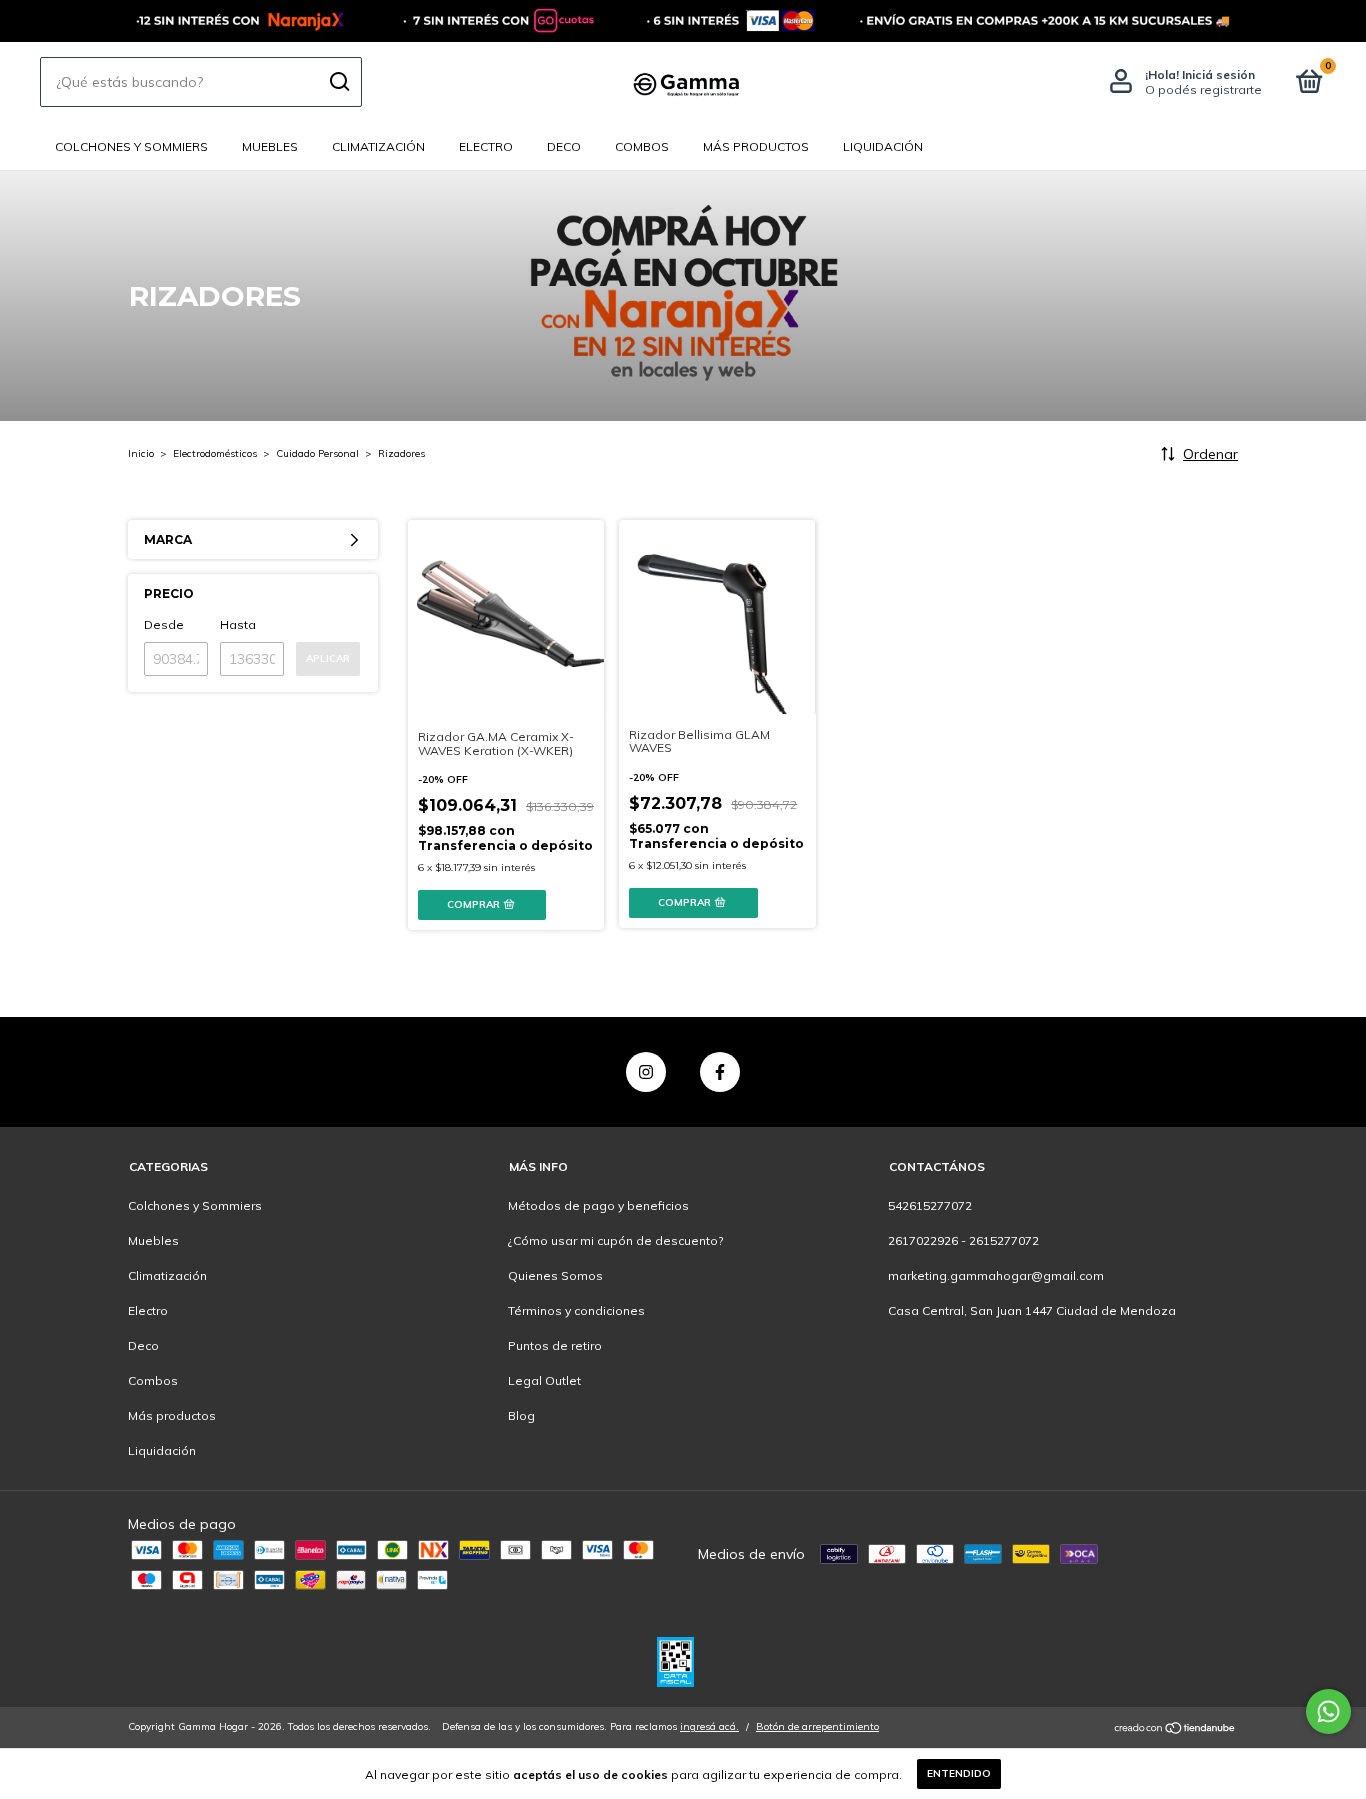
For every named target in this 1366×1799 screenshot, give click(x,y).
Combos (642, 146)
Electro (486, 146)
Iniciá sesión (1218, 74)
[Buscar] (338, 82)
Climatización (378, 146)
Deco (564, 146)
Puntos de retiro (555, 1345)
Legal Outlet (544, 1380)
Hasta (238, 624)
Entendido (959, 1773)
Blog (521, 1415)
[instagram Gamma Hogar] (646, 1072)
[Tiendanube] (1175, 1729)
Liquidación (883, 146)
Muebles (270, 146)
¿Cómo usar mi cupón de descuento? (615, 1240)
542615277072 (930, 1205)
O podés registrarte (1203, 89)
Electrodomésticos (215, 453)
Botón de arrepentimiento (817, 1726)
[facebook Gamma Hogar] (720, 1072)
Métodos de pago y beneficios (598, 1205)
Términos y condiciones (576, 1310)
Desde (164, 624)
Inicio (141, 453)
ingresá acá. (709, 1726)
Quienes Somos (555, 1275)
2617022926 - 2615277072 (963, 1240)
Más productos (756, 146)
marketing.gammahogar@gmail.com (996, 1275)
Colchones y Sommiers (131, 146)
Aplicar (328, 658)
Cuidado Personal (317, 453)
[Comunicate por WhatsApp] (1328, 1711)
